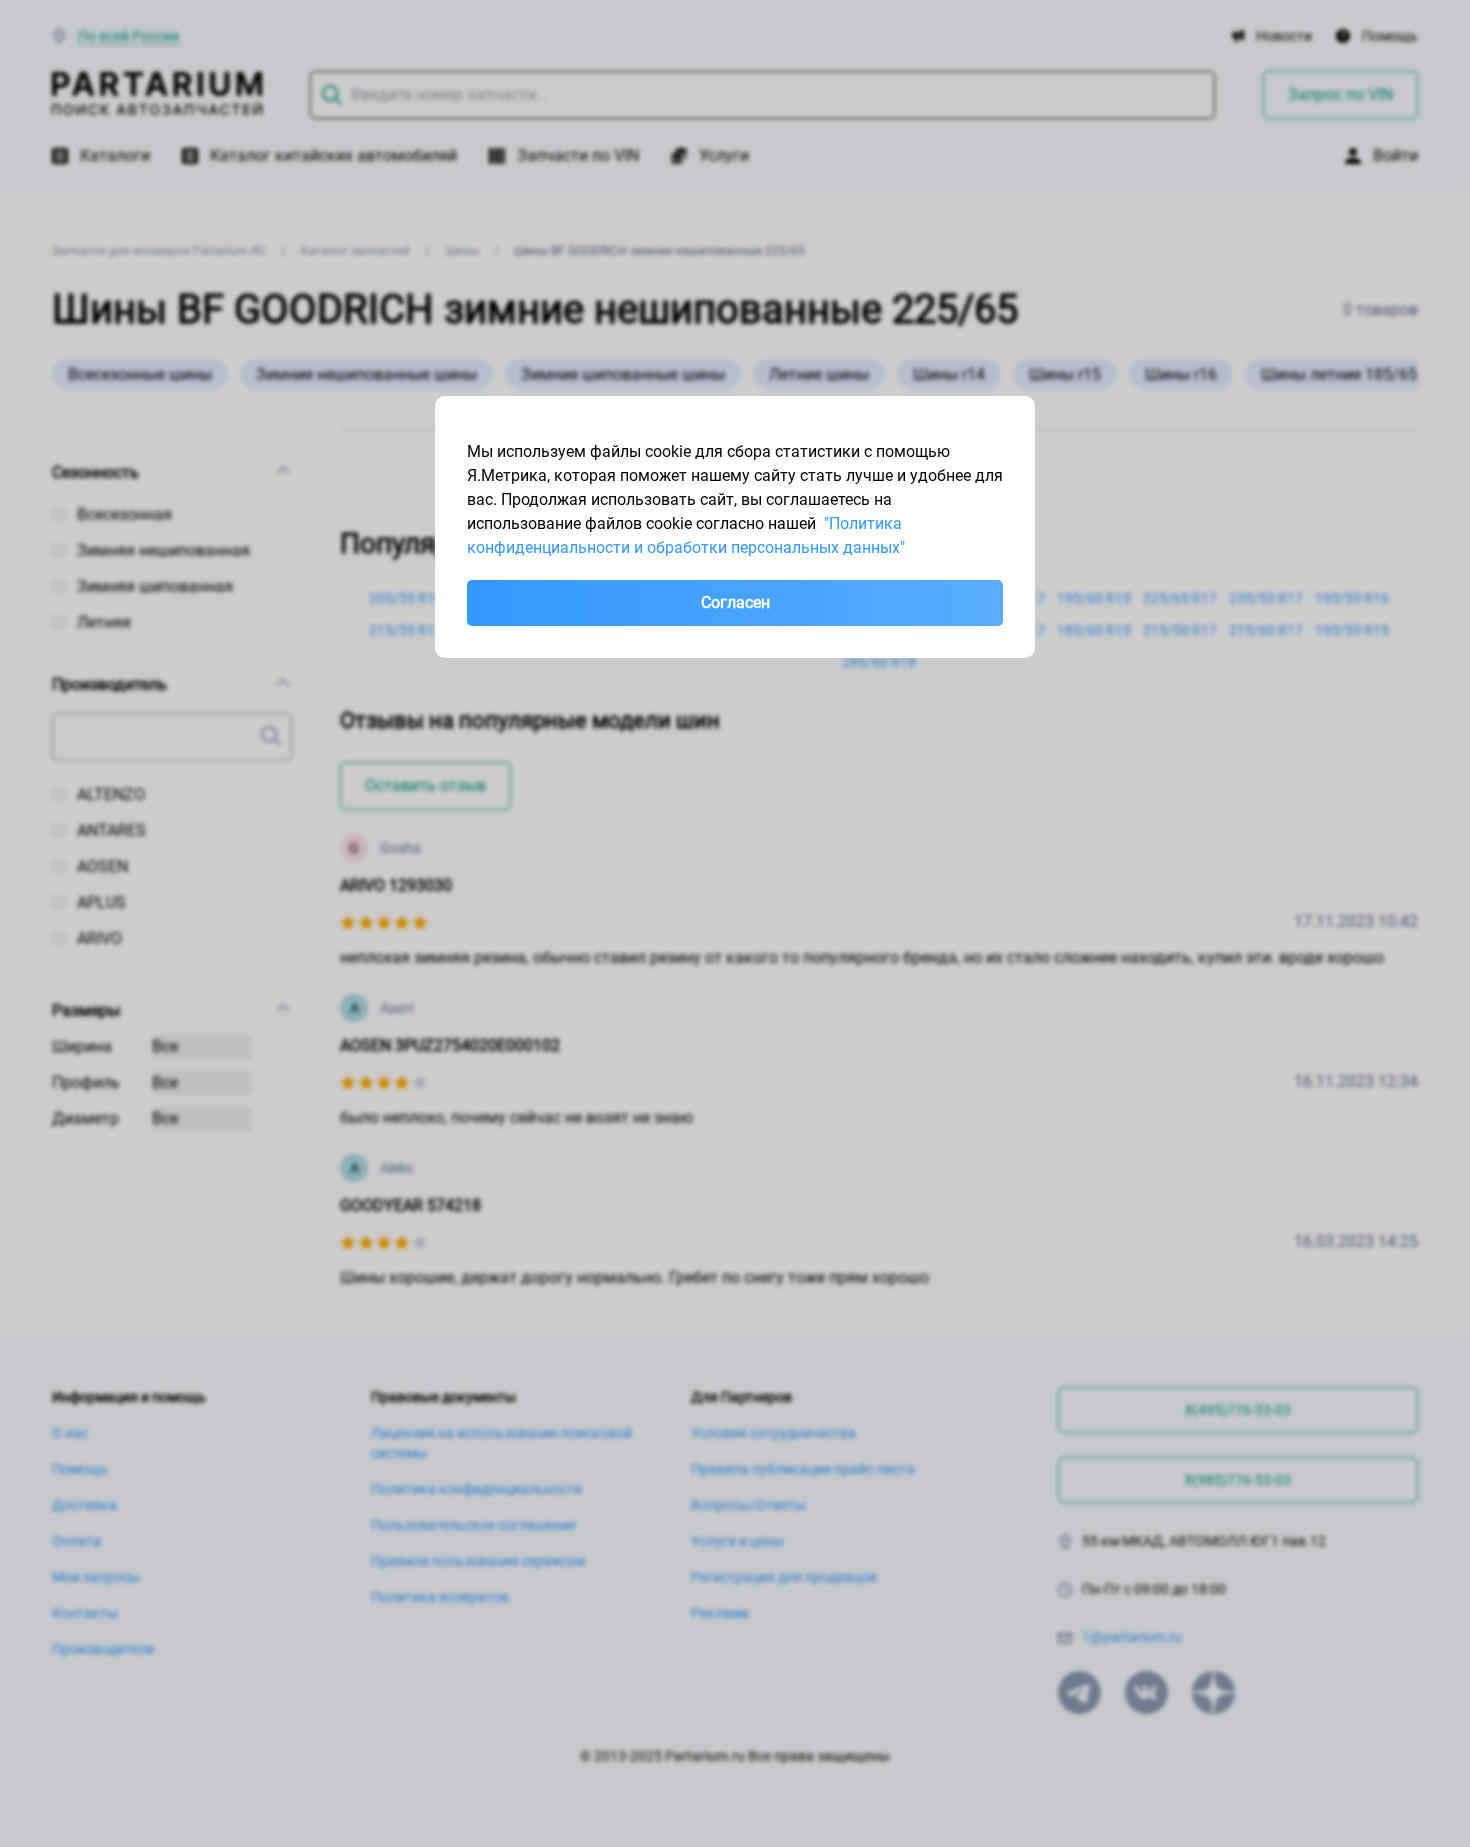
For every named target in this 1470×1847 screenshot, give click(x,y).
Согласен (735, 602)
